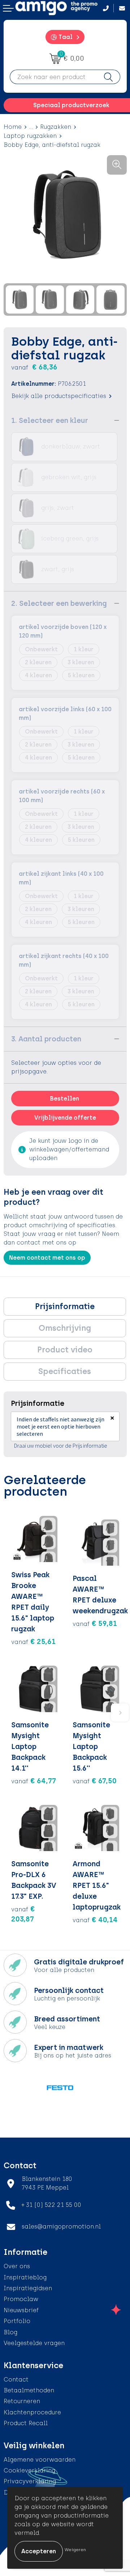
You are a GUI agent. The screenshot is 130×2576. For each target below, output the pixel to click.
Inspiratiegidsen (28, 2288)
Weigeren (75, 2550)
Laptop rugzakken (30, 136)
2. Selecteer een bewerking (59, 603)
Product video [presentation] (65, 1350)
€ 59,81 (95, 1623)
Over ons (17, 2266)
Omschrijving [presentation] (65, 1328)
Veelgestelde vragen (34, 2343)
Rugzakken (56, 127)
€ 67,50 (95, 1781)
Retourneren (22, 2401)
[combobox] (53, 77)
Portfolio (17, 2321)
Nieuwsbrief (21, 2310)
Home (13, 127)
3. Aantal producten (46, 1039)
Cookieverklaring (29, 2470)
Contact (16, 2380)
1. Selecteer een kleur (50, 420)
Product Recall (26, 2423)
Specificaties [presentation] (65, 1371)
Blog (10, 2332)
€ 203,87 (23, 1914)
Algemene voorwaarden (40, 2460)
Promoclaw (21, 2299)
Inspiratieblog (25, 2277)
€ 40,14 (95, 1920)
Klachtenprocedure (32, 2412)
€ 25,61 (33, 1641)
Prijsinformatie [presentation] (65, 1306)
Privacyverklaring (30, 2481)
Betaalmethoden (29, 2390)
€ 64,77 (34, 1781)
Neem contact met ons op (47, 1258)
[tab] (65, 1307)
